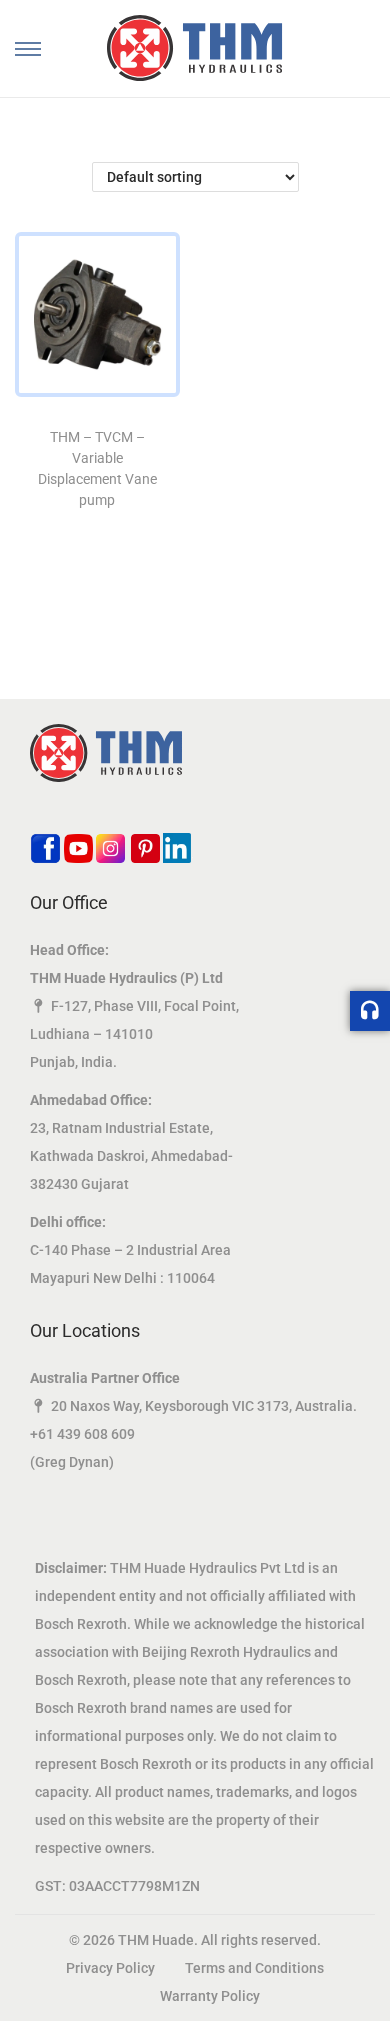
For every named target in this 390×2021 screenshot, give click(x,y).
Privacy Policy (110, 1968)
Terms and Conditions (254, 1968)
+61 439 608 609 (82, 1434)
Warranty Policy (210, 1996)
